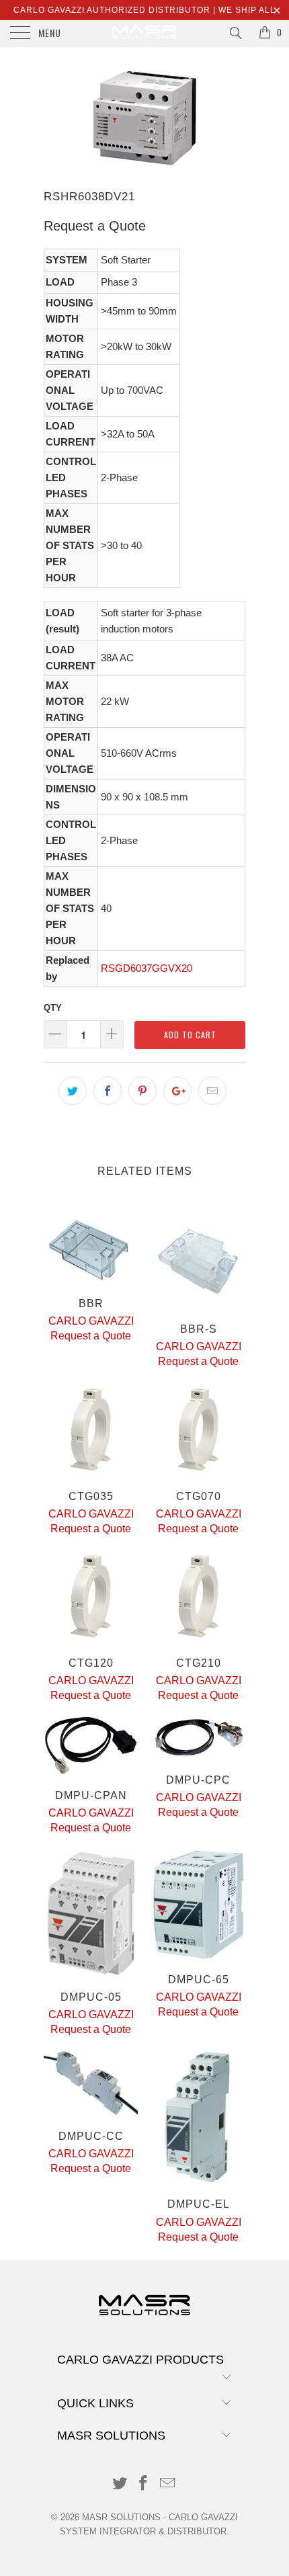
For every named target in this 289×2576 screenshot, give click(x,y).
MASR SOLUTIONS (121, 2517)
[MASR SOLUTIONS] (145, 34)
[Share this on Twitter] (73, 1091)
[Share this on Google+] (177, 1091)
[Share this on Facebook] (108, 1091)
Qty (53, 1008)
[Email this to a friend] (212, 1091)
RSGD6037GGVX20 (147, 968)
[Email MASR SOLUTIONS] (168, 2484)
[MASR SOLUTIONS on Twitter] (120, 2484)
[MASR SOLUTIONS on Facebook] (144, 2484)
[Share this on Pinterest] (142, 1091)
